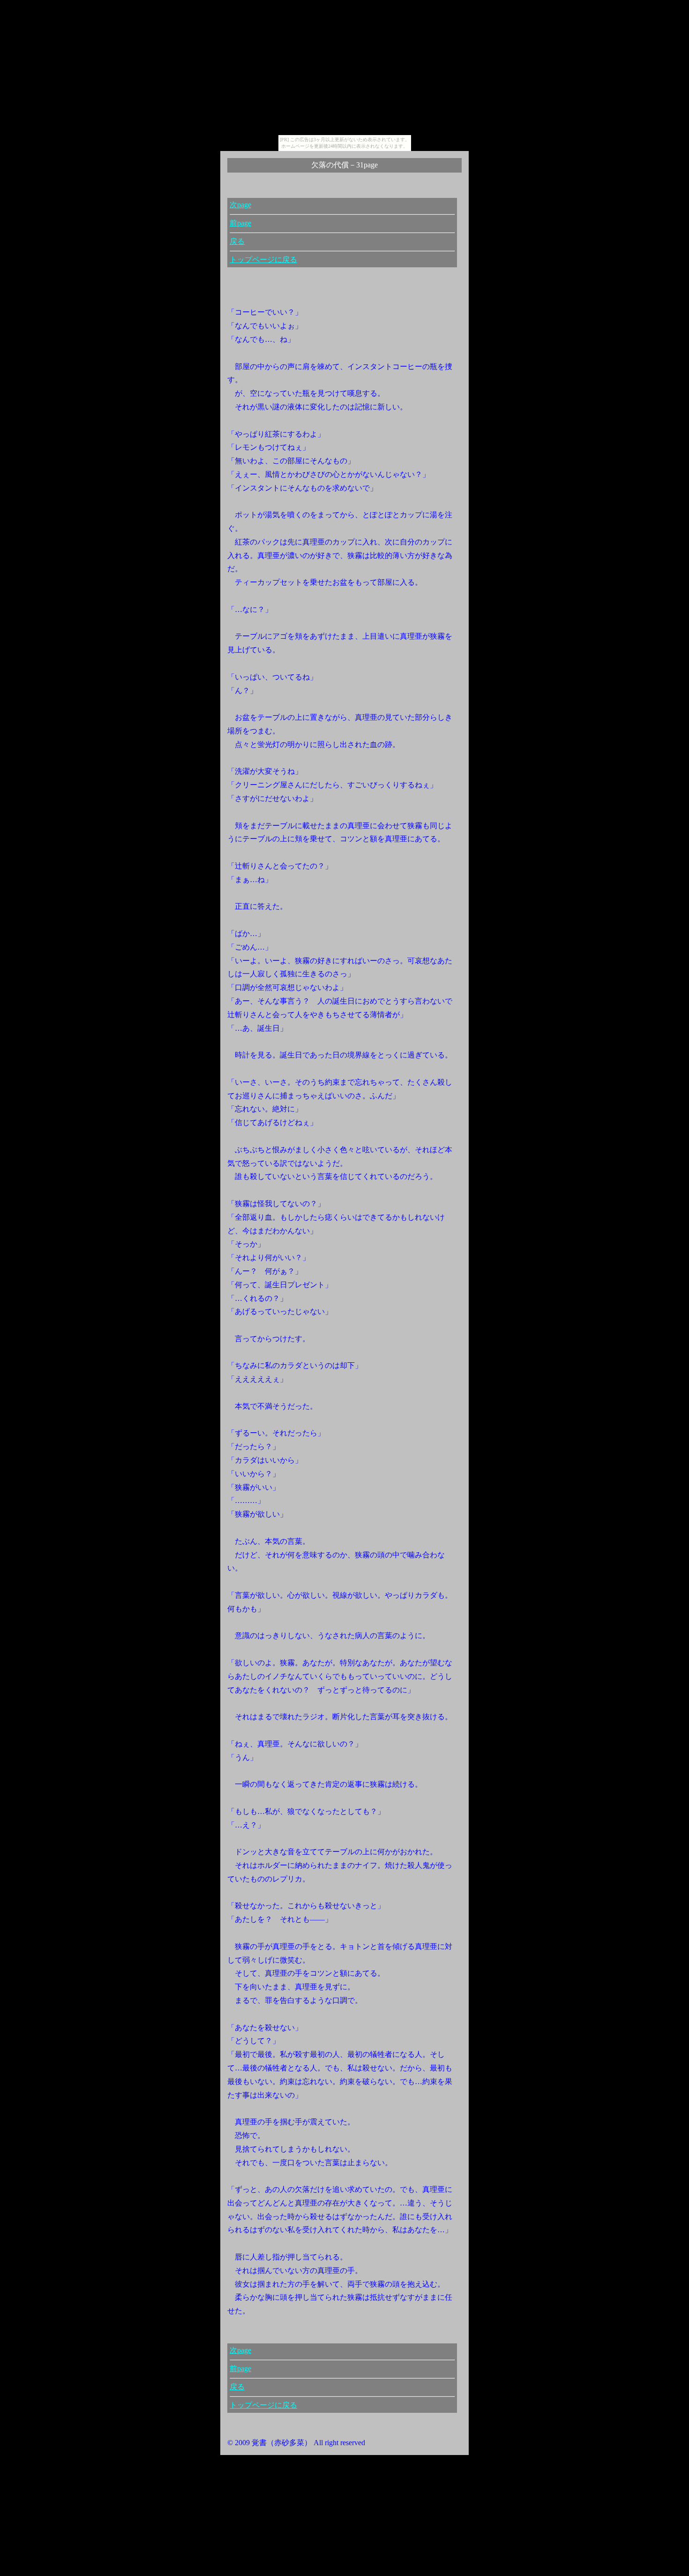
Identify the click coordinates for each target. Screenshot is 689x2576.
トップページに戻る (263, 260)
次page (240, 205)
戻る (237, 241)
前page (240, 223)
